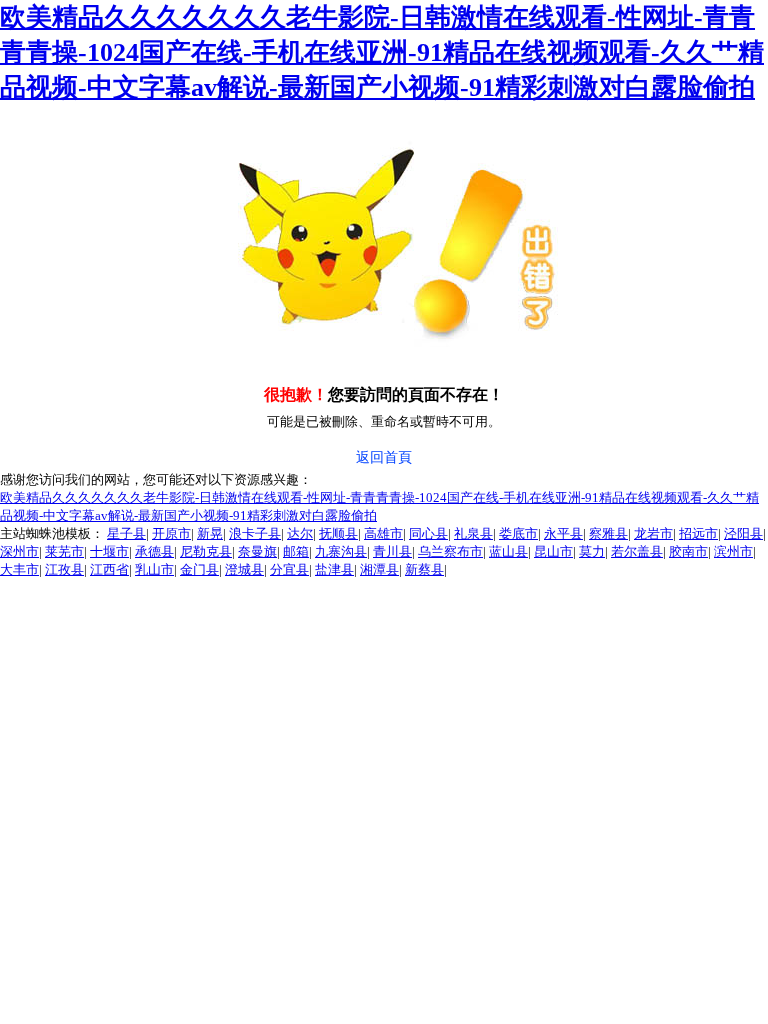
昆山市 (553, 551)
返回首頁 (384, 457)
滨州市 (733, 551)
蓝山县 (508, 551)
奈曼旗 (257, 551)
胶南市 (688, 551)
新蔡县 (424, 569)
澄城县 (244, 569)
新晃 (210, 533)
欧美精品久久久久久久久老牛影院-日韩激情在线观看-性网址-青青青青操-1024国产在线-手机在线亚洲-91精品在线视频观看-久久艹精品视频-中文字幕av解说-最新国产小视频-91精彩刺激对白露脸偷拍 (382, 52)
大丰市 (19, 569)
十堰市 (109, 551)
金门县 (199, 569)
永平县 (563, 533)
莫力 (592, 551)
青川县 (392, 551)
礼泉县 (473, 533)
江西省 (109, 569)
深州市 (19, 551)
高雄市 (383, 533)
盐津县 (334, 569)
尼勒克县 (206, 551)
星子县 (126, 533)
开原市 (171, 533)
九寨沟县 (341, 551)
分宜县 (289, 569)
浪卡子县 (255, 533)
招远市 (698, 533)
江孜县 (64, 569)
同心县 (428, 533)
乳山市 (154, 569)
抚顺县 (338, 533)
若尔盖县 (637, 551)
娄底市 (518, 533)
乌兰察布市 (450, 551)
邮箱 (296, 551)
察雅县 (608, 533)
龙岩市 (653, 533)
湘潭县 (379, 569)
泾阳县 (743, 533)
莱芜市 (64, 551)
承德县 (154, 551)
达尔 (300, 533)
